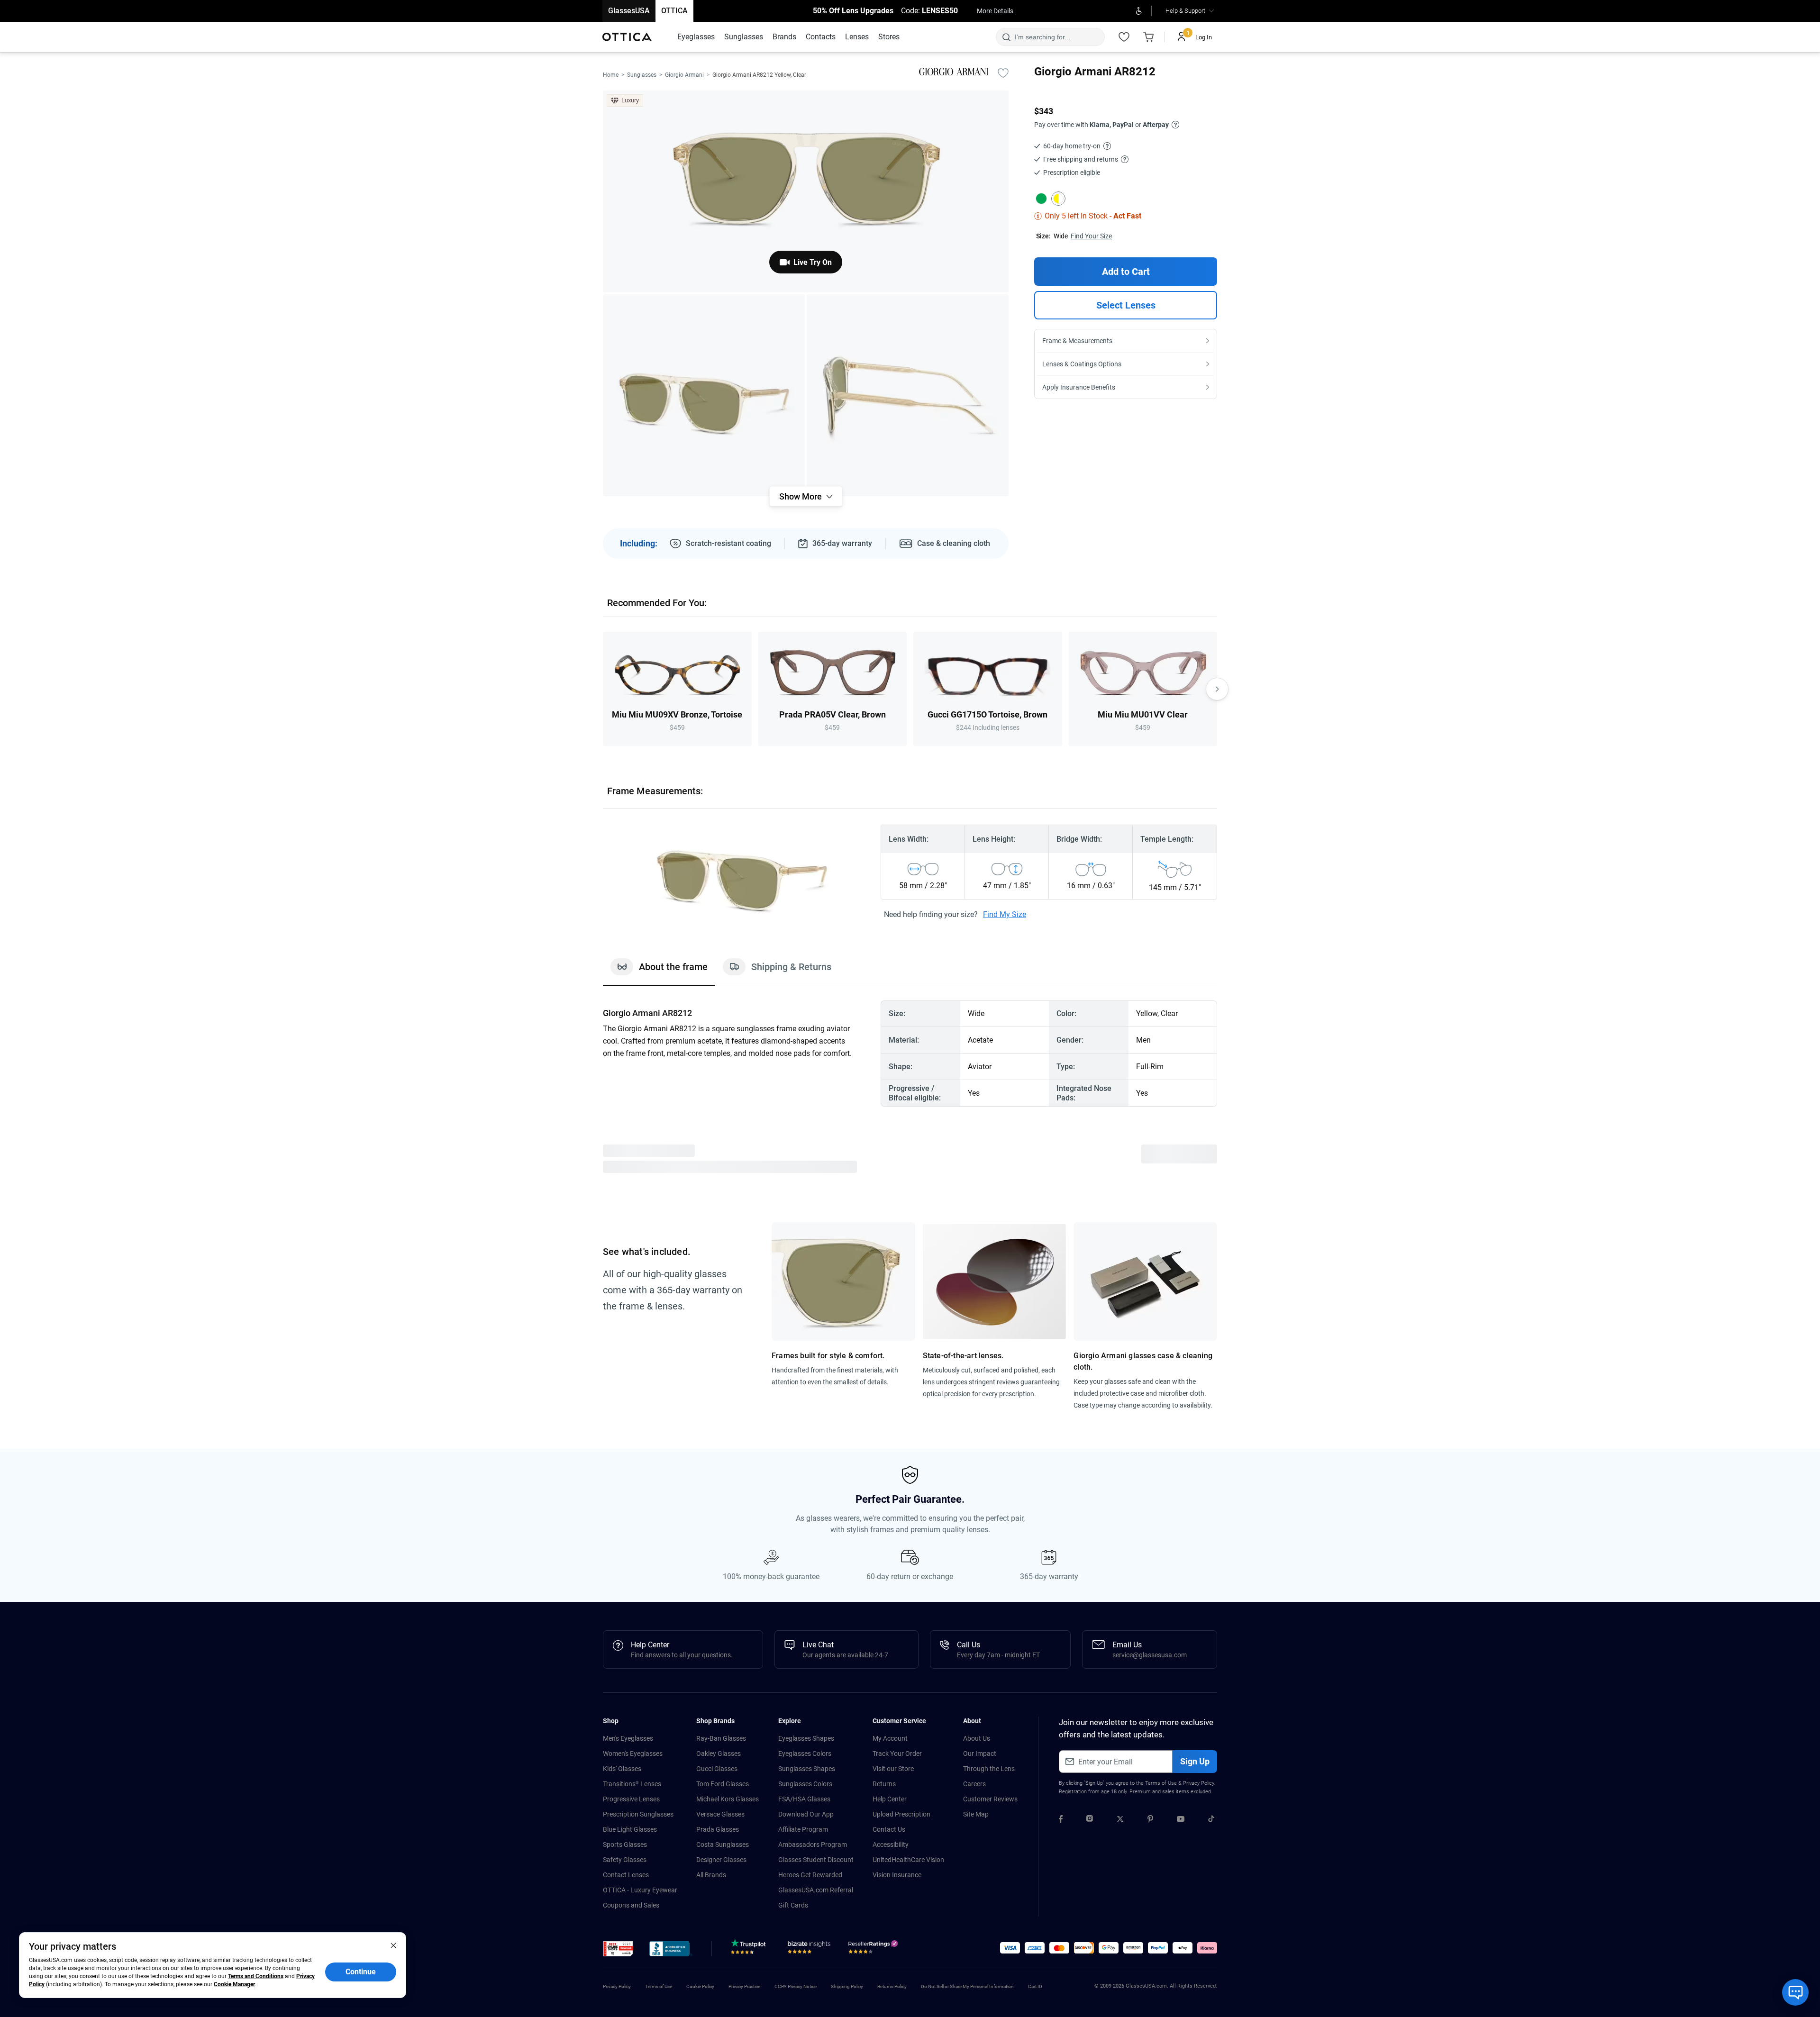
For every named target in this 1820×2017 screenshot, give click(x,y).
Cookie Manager (234, 1984)
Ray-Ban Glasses (721, 1738)
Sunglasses (642, 75)
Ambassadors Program (813, 1844)
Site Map (976, 1814)
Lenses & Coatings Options (1082, 364)
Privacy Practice (744, 1986)
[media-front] (806, 191)
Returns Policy (892, 1986)
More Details (995, 11)
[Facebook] (1061, 1820)
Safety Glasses (625, 1860)
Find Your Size (1091, 236)
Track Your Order (897, 1754)
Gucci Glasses (717, 1769)
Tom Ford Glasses (723, 1784)
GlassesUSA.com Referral (816, 1890)
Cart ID (1035, 1986)
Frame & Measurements (1077, 341)
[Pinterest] (1150, 1820)
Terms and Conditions (256, 1976)
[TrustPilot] (750, 1949)
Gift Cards (793, 1905)
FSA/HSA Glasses (804, 1799)
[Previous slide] (603, 689)
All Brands (711, 1875)
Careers (974, 1784)
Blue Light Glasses (630, 1829)
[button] (618, 1949)
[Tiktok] (1211, 1820)
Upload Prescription (901, 1814)
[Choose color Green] (1041, 199)
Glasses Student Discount (816, 1860)
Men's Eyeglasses (628, 1738)
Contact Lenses (626, 1875)
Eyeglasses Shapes (806, 1738)
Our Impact (980, 1754)
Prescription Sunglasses (638, 1814)
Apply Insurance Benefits (1079, 387)
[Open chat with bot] (1795, 1992)
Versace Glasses (720, 1814)
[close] (393, 1945)
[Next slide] (1217, 689)
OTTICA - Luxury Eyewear (640, 1890)
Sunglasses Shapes (807, 1769)
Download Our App (806, 1814)
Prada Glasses (718, 1829)
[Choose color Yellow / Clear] (1058, 199)
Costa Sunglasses (723, 1844)
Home (611, 75)
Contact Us (889, 1829)
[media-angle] (704, 395)
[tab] (659, 972)
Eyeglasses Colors (805, 1754)
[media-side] (908, 395)
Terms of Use (1161, 1783)
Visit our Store (893, 1769)
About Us (977, 1738)
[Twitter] (1120, 1820)
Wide (1061, 236)
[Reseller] (874, 1949)
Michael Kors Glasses (728, 1799)
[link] (627, 37)
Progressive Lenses (631, 1799)
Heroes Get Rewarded (810, 1875)
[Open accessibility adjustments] (1139, 11)
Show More (801, 496)
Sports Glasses (625, 1844)
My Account (890, 1738)
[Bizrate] (809, 1949)
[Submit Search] (1006, 37)
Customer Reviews (990, 1799)
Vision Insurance (897, 1875)
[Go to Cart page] (1148, 37)
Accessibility (891, 1844)
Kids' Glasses (622, 1769)
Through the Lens (989, 1769)
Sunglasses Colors (805, 1784)
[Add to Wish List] (1003, 73)
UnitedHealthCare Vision (908, 1860)
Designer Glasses (721, 1860)
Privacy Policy (1198, 1783)
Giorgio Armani (684, 75)
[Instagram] (1090, 1820)
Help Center (890, 1799)
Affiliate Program (803, 1829)
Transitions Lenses (632, 1784)
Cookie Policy (700, 1986)
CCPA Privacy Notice (796, 1986)
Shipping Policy (847, 1986)
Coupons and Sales (631, 1905)
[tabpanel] (910, 1054)
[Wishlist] (1124, 37)
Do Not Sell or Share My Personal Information (967, 1986)
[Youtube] (1181, 1820)
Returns (884, 1784)
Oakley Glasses (719, 1754)
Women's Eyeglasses (633, 1754)
